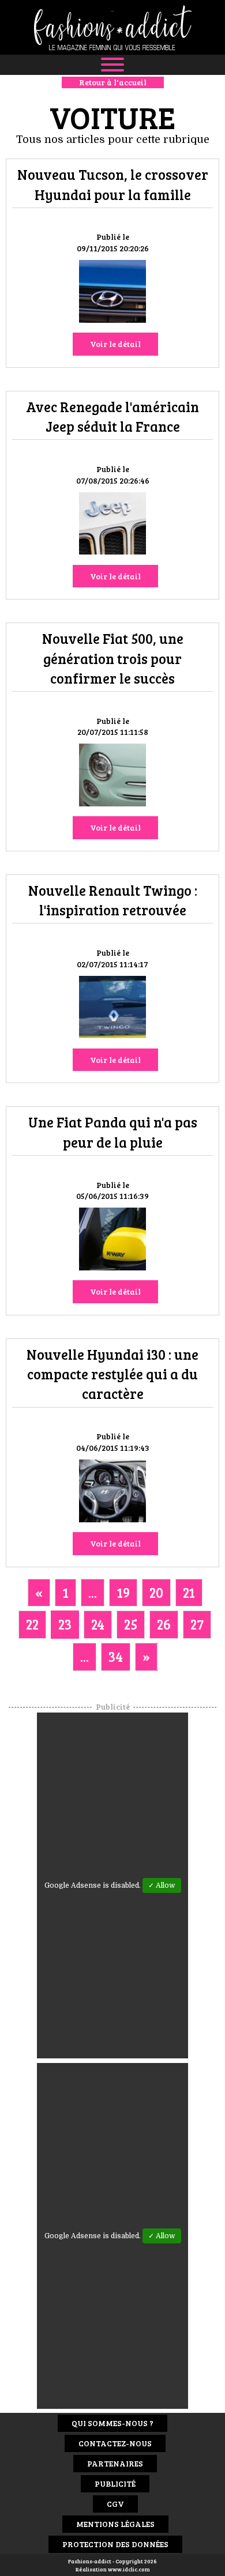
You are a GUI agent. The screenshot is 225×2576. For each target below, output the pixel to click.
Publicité (115, 2483)
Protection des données (115, 2544)
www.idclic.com (129, 2569)
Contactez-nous (115, 2443)
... (93, 1592)
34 (116, 1656)
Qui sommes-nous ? (112, 2423)
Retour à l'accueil (113, 82)
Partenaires (115, 2463)
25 (131, 1624)
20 (156, 1592)
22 (32, 1624)
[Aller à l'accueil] (112, 27)
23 (65, 1624)
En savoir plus (112, 293)
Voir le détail (115, 344)
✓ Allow (162, 1885)
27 (197, 1624)
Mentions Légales (115, 2524)
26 (164, 1624)
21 (189, 1592)
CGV (115, 2504)
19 (123, 1592)
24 (98, 1624)
